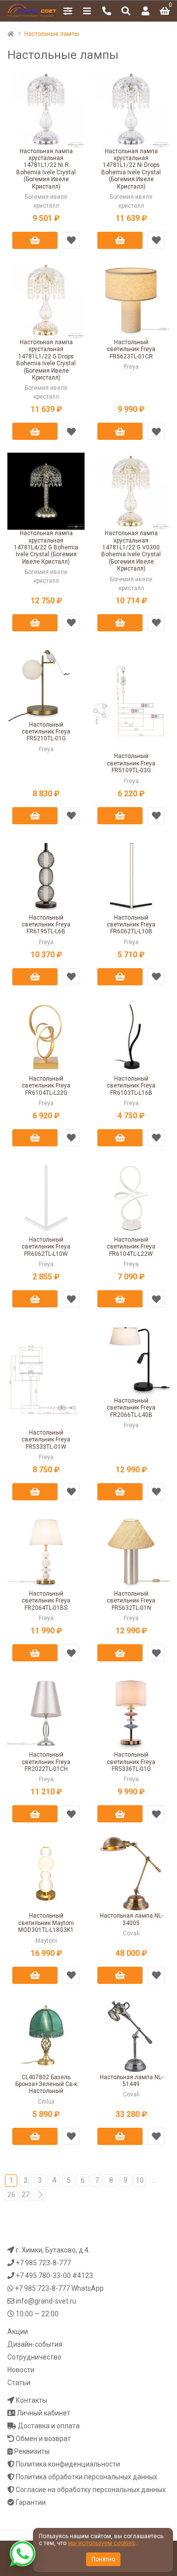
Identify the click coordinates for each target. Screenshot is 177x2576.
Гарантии (31, 2502)
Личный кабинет (44, 2413)
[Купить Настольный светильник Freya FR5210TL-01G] (46, 682)
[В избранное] (71, 240)
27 (26, 2195)
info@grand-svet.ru (46, 2301)
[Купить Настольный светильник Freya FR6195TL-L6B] (46, 875)
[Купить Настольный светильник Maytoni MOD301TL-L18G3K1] (46, 1873)
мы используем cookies (102, 2543)
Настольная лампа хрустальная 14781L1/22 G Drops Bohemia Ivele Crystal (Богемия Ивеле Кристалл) (46, 360)
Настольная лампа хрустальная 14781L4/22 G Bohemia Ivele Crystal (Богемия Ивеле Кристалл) (46, 547)
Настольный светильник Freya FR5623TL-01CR (131, 349)
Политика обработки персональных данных (87, 2477)
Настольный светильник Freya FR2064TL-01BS (46, 1601)
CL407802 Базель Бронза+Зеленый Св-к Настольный (46, 2084)
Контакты (31, 2400)
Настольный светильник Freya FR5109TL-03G (131, 763)
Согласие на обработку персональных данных (91, 2490)
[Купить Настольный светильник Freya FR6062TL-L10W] (46, 1197)
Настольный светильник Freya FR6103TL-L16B (131, 1086)
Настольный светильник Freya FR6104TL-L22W (131, 1247)
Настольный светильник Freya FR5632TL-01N (131, 1601)
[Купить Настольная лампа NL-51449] (131, 2034)
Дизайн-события (35, 2344)
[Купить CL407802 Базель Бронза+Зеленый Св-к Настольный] (46, 2034)
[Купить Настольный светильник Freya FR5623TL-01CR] (131, 299)
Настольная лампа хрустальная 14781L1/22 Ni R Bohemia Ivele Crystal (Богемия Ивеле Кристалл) (46, 169)
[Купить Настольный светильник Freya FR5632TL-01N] (131, 1551)
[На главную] (15, 34)
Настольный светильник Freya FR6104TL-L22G (46, 1086)
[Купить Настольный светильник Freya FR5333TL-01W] (46, 1374)
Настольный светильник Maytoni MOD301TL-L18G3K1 (46, 1923)
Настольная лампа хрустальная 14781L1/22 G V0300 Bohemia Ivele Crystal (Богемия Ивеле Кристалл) (131, 551)
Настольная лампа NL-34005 (131, 1919)
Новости (21, 2370)
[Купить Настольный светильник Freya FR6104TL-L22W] (131, 1197)
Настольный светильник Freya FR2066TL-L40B (131, 1408)
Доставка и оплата (49, 2426)
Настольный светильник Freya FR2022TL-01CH (46, 1762)
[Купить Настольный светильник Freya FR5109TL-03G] (131, 698)
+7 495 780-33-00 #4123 (54, 2276)
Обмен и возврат (43, 2439)
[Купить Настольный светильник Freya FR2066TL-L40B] (131, 1358)
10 (140, 2180)
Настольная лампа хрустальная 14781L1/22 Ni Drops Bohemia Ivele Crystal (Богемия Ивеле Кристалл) (131, 169)
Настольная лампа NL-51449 (131, 2081)
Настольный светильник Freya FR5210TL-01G (46, 732)
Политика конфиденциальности (68, 2464)
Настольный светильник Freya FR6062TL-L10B (131, 925)
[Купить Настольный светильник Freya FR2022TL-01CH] (46, 1712)
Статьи (19, 2383)
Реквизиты (32, 2451)
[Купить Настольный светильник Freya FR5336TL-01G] (131, 1712)
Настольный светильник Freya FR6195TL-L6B (46, 925)
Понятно (103, 2559)
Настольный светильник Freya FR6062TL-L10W (46, 1247)
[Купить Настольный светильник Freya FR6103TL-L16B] (131, 1036)
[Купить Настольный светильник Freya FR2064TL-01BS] (46, 1551)
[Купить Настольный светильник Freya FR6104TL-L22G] (46, 1036)
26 (11, 2195)
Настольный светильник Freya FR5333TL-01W (46, 1440)
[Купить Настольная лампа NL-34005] (131, 1873)
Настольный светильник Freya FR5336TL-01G (131, 1762)
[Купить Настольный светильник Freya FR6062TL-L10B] (131, 875)
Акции (18, 2332)
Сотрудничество (34, 2357)
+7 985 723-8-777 (43, 2263)
